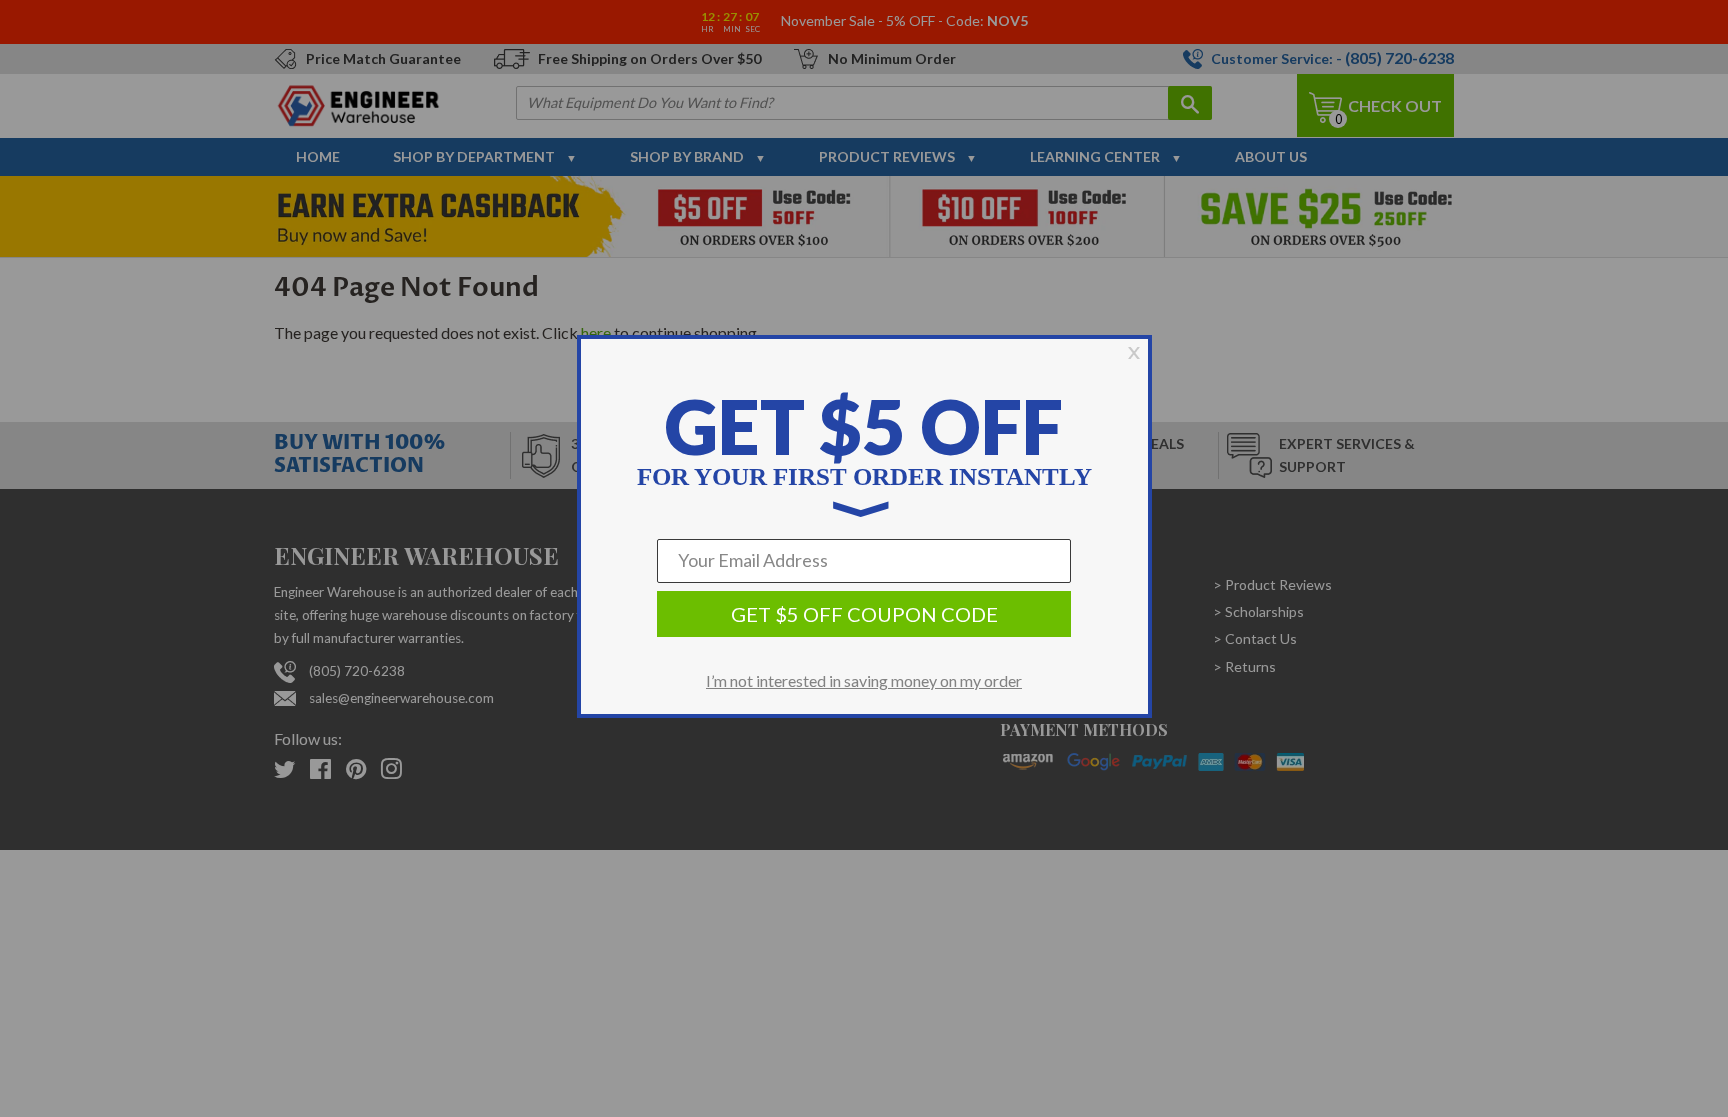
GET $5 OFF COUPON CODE (864, 614)
